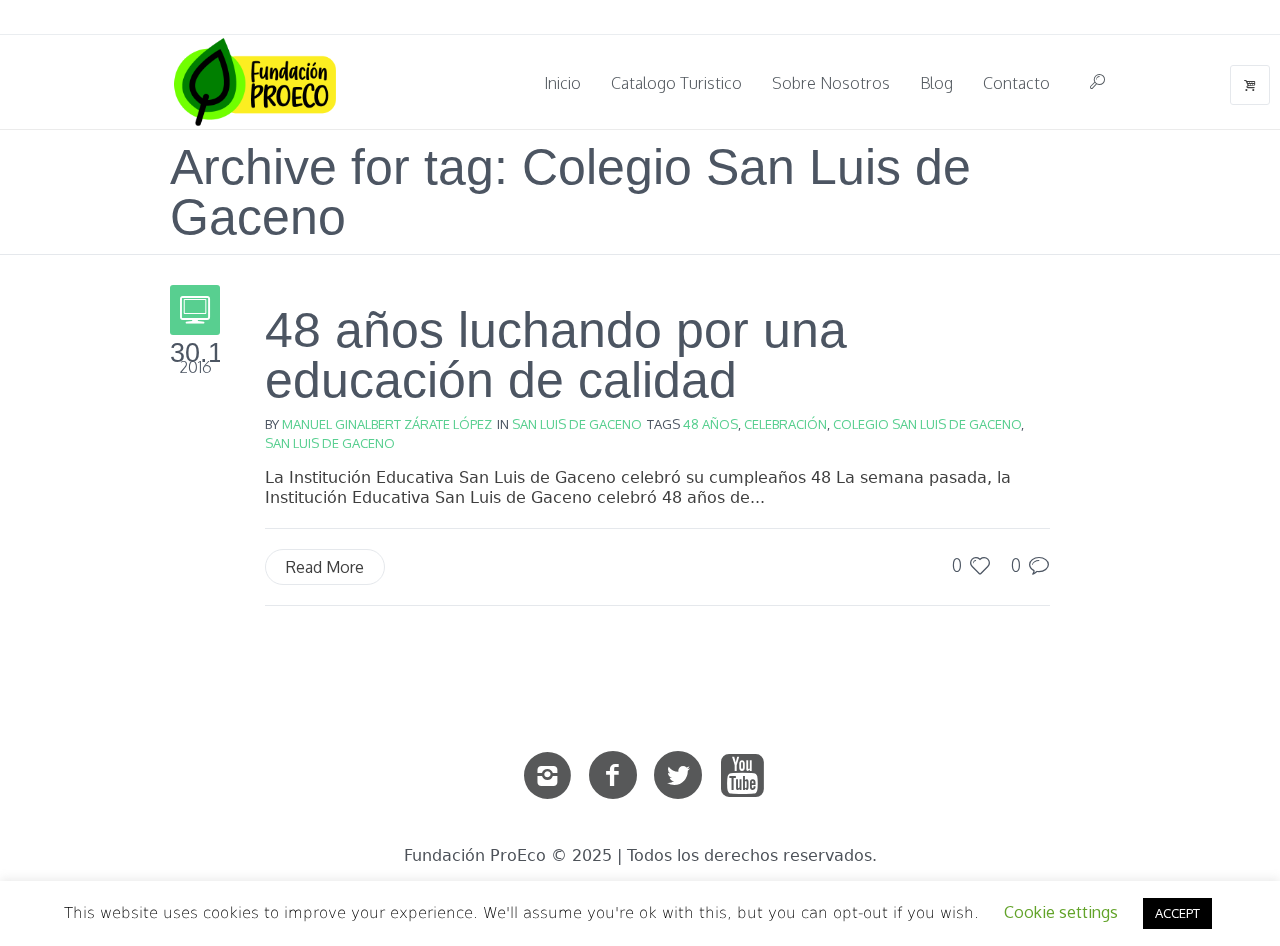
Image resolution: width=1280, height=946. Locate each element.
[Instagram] (548, 776)
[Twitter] (678, 776)
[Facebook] (613, 776)
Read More (325, 567)
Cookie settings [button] (1061, 912)
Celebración (785, 424)
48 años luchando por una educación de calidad (556, 355)
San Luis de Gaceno (577, 424)
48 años (710, 424)
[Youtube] (743, 776)
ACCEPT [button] (1177, 913)
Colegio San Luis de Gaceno (927, 424)
